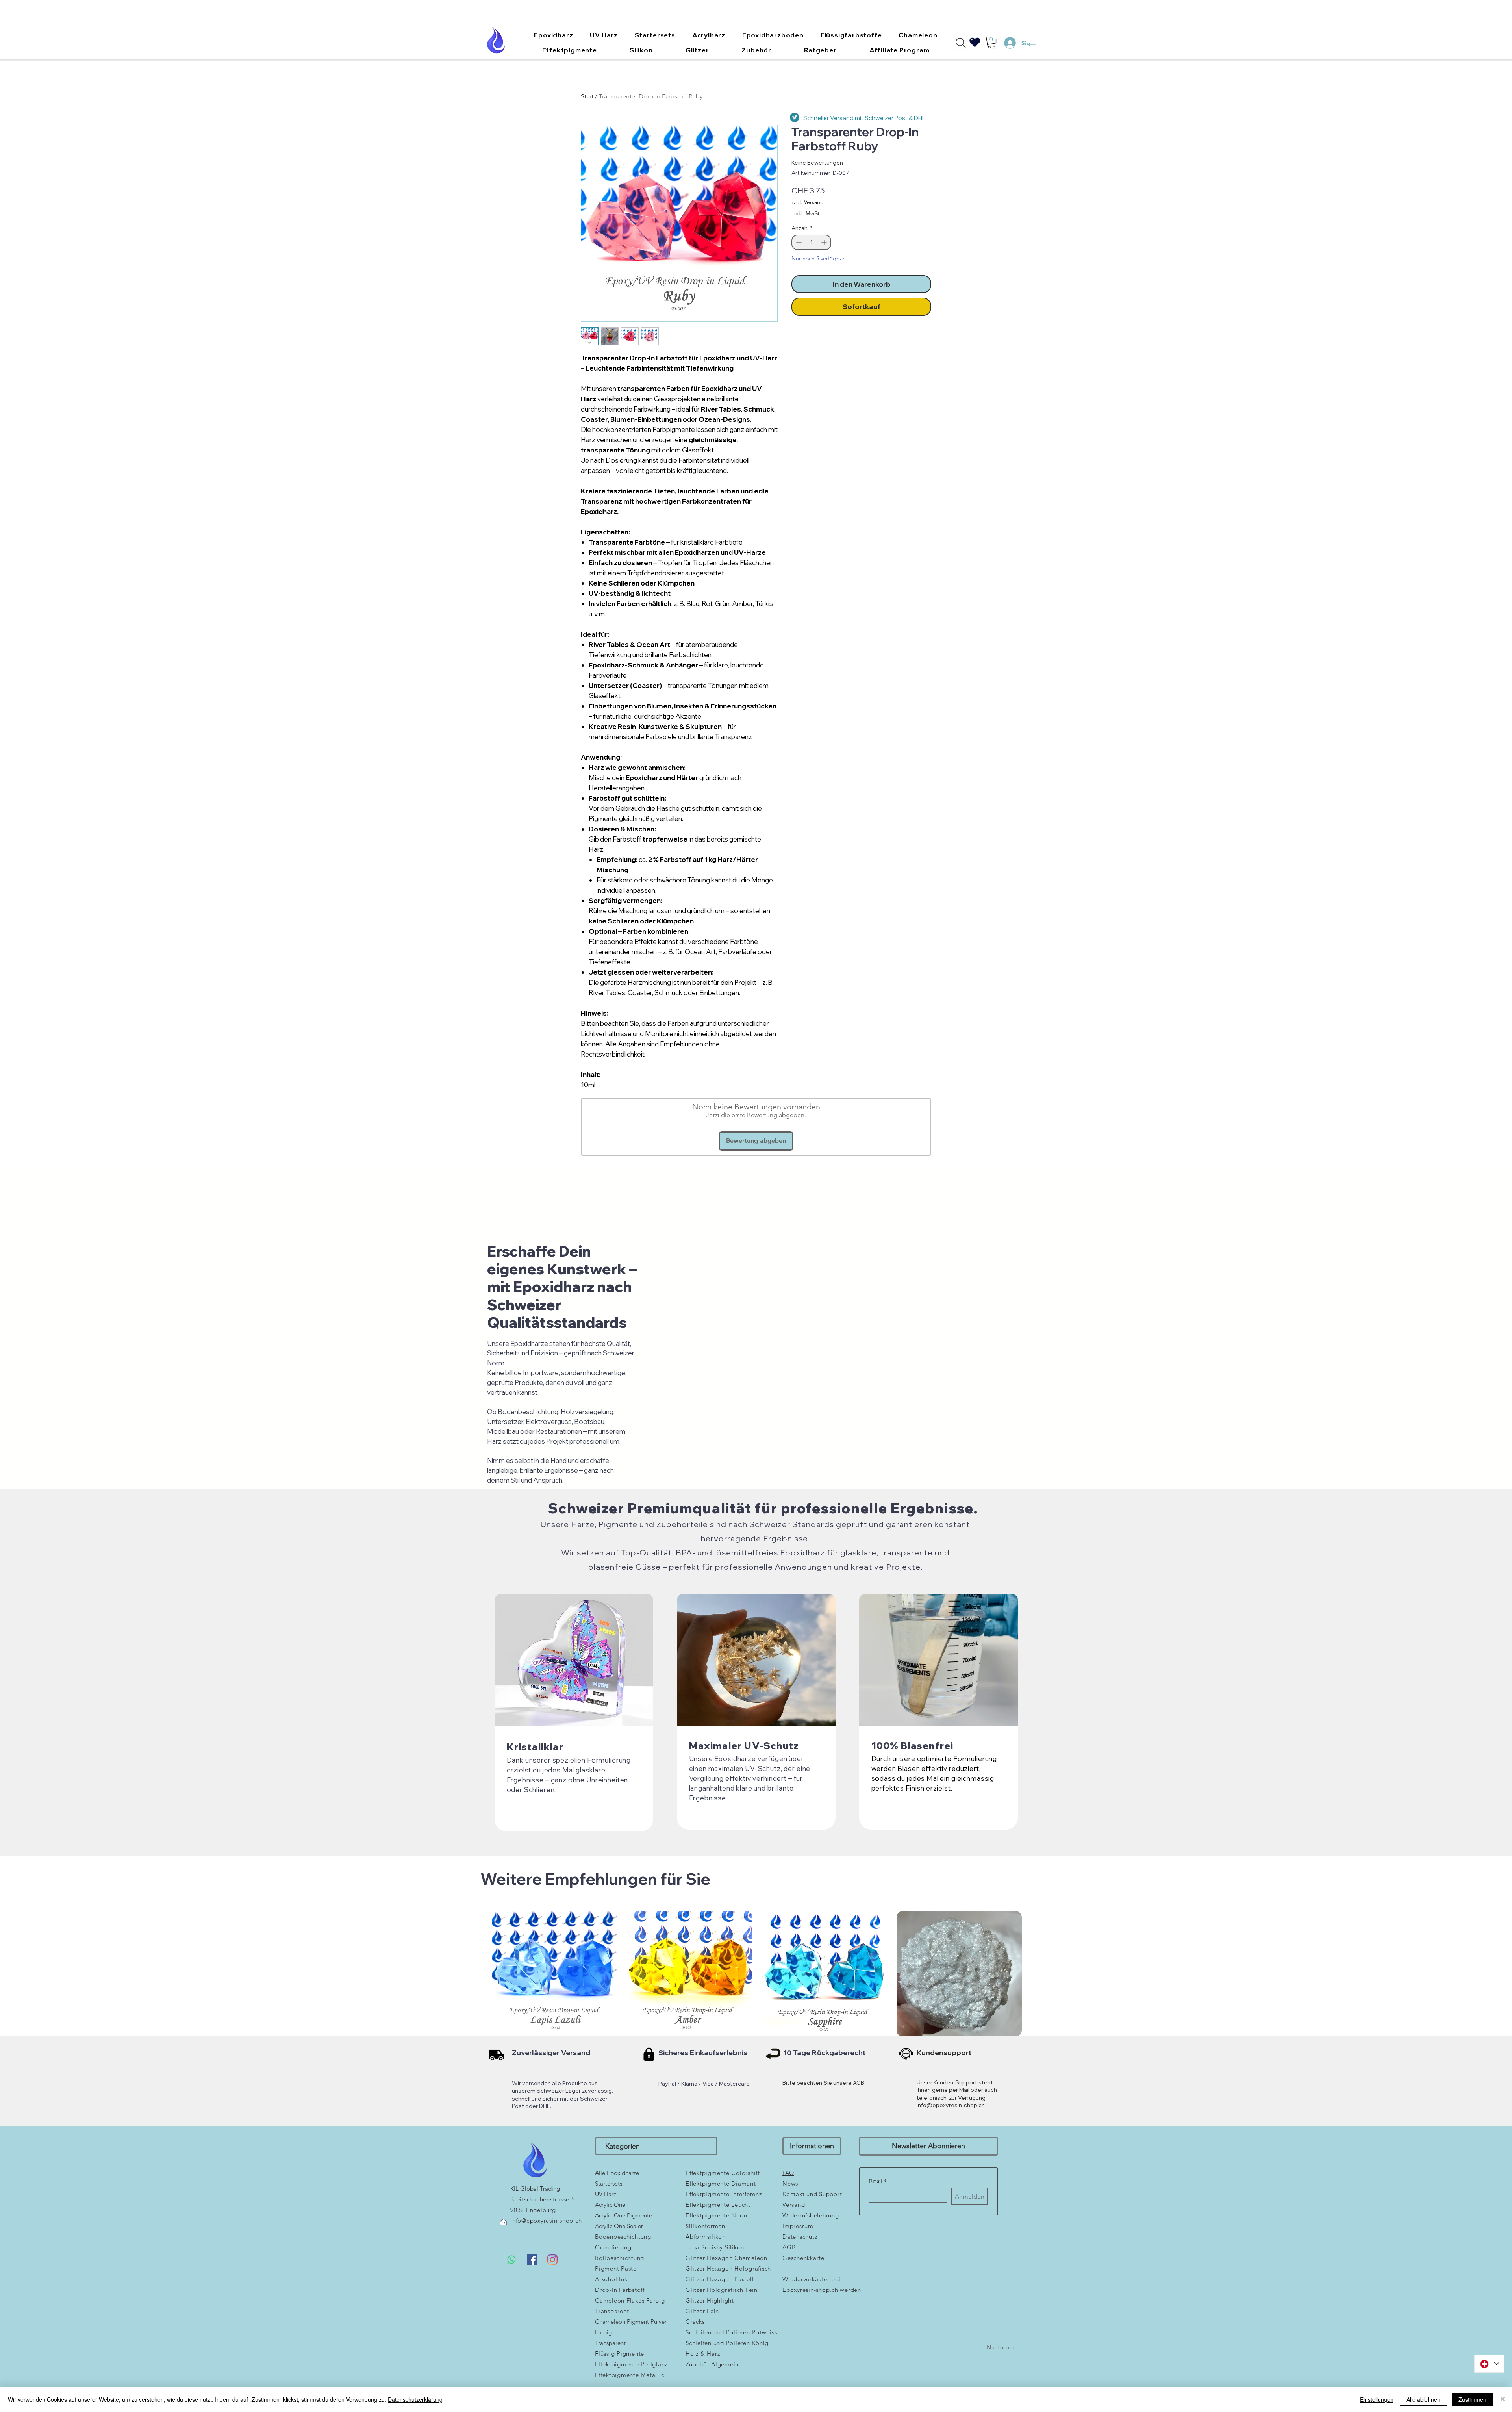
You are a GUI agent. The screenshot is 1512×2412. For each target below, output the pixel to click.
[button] (894, 1137)
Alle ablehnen (1423, 2399)
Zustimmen (1472, 2399)
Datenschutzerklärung (415, 2399)
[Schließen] (1503, 2399)
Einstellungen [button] (1377, 2399)
